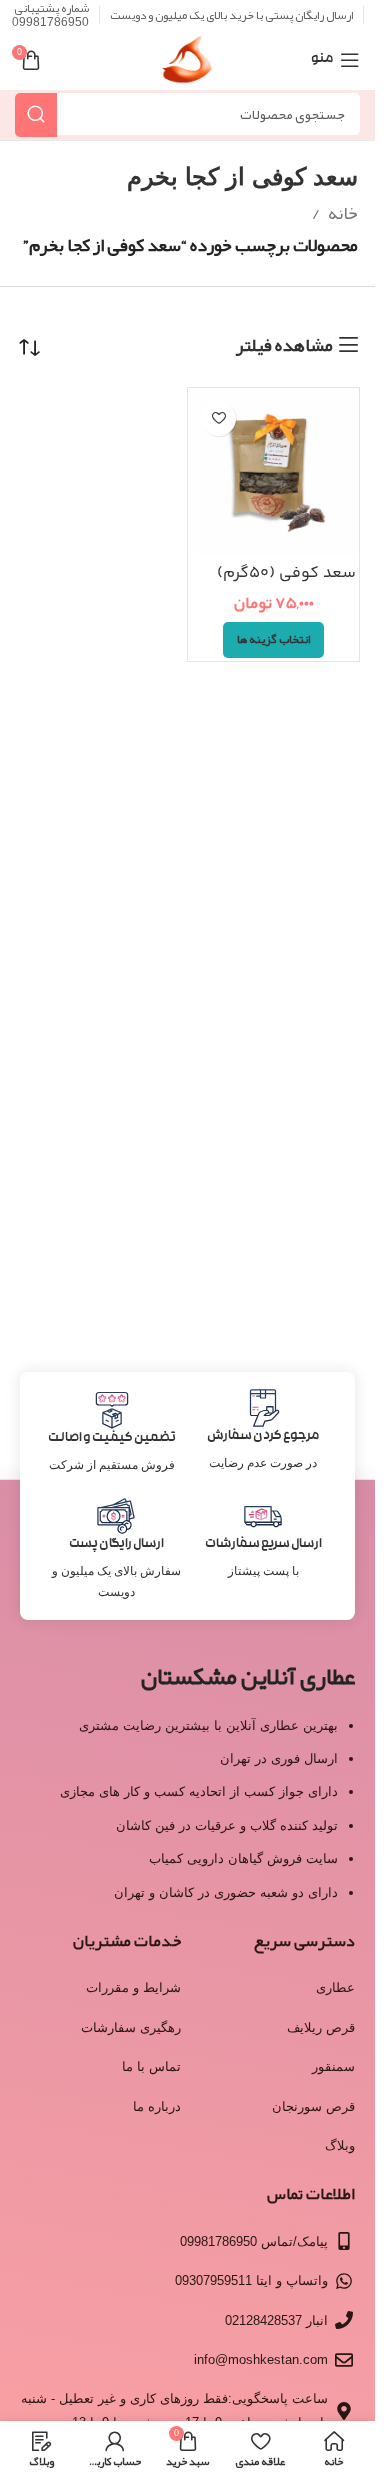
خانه (343, 213)
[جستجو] (36, 114)
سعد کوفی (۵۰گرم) (286, 573)
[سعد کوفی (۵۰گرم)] (273, 473)
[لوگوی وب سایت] (187, 66)
